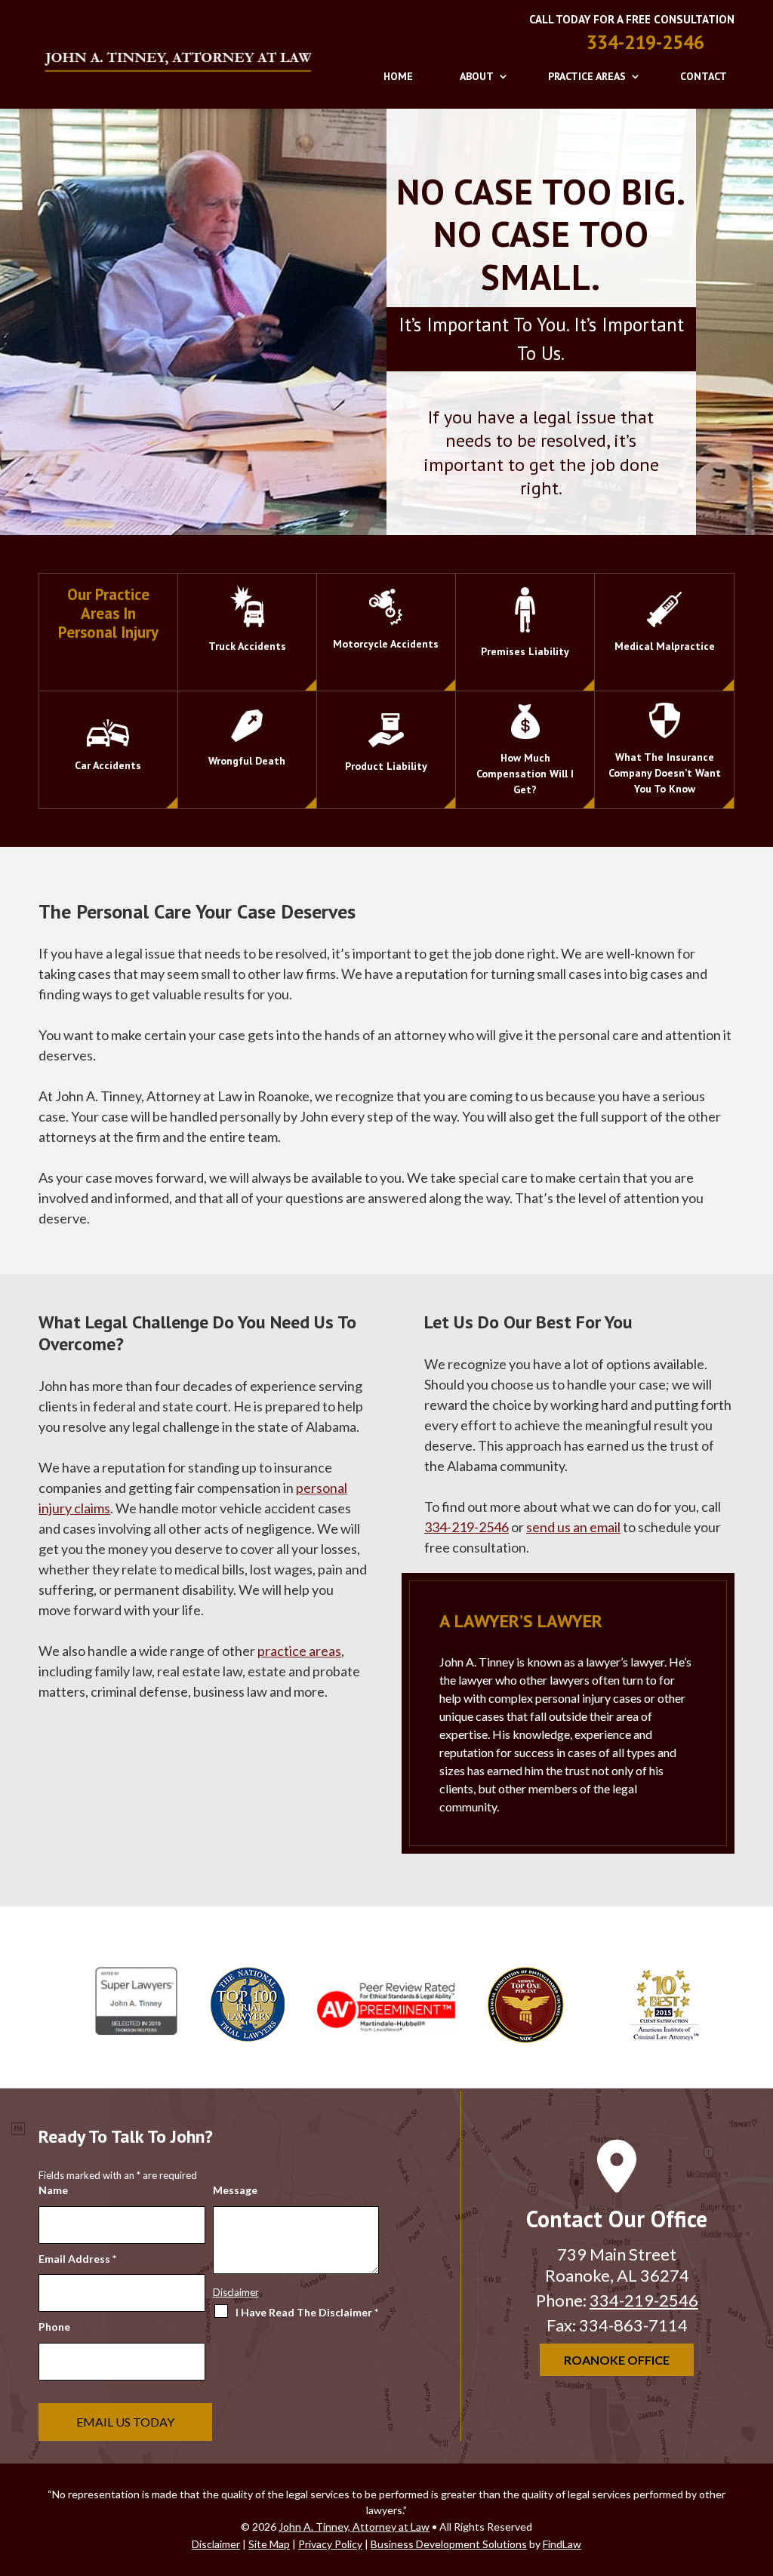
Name (53, 2190)
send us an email (573, 1527)
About (477, 76)
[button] (758, 2467)
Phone (54, 2327)
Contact (704, 76)
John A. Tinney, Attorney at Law (354, 2527)
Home (398, 76)
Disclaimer (236, 2292)
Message (235, 2190)
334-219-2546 (645, 42)
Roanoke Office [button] (617, 2360)
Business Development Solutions (449, 2544)
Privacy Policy (303, 2408)
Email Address (77, 2259)
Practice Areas (587, 76)
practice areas (299, 1651)
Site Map (269, 2544)
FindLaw (562, 2544)
